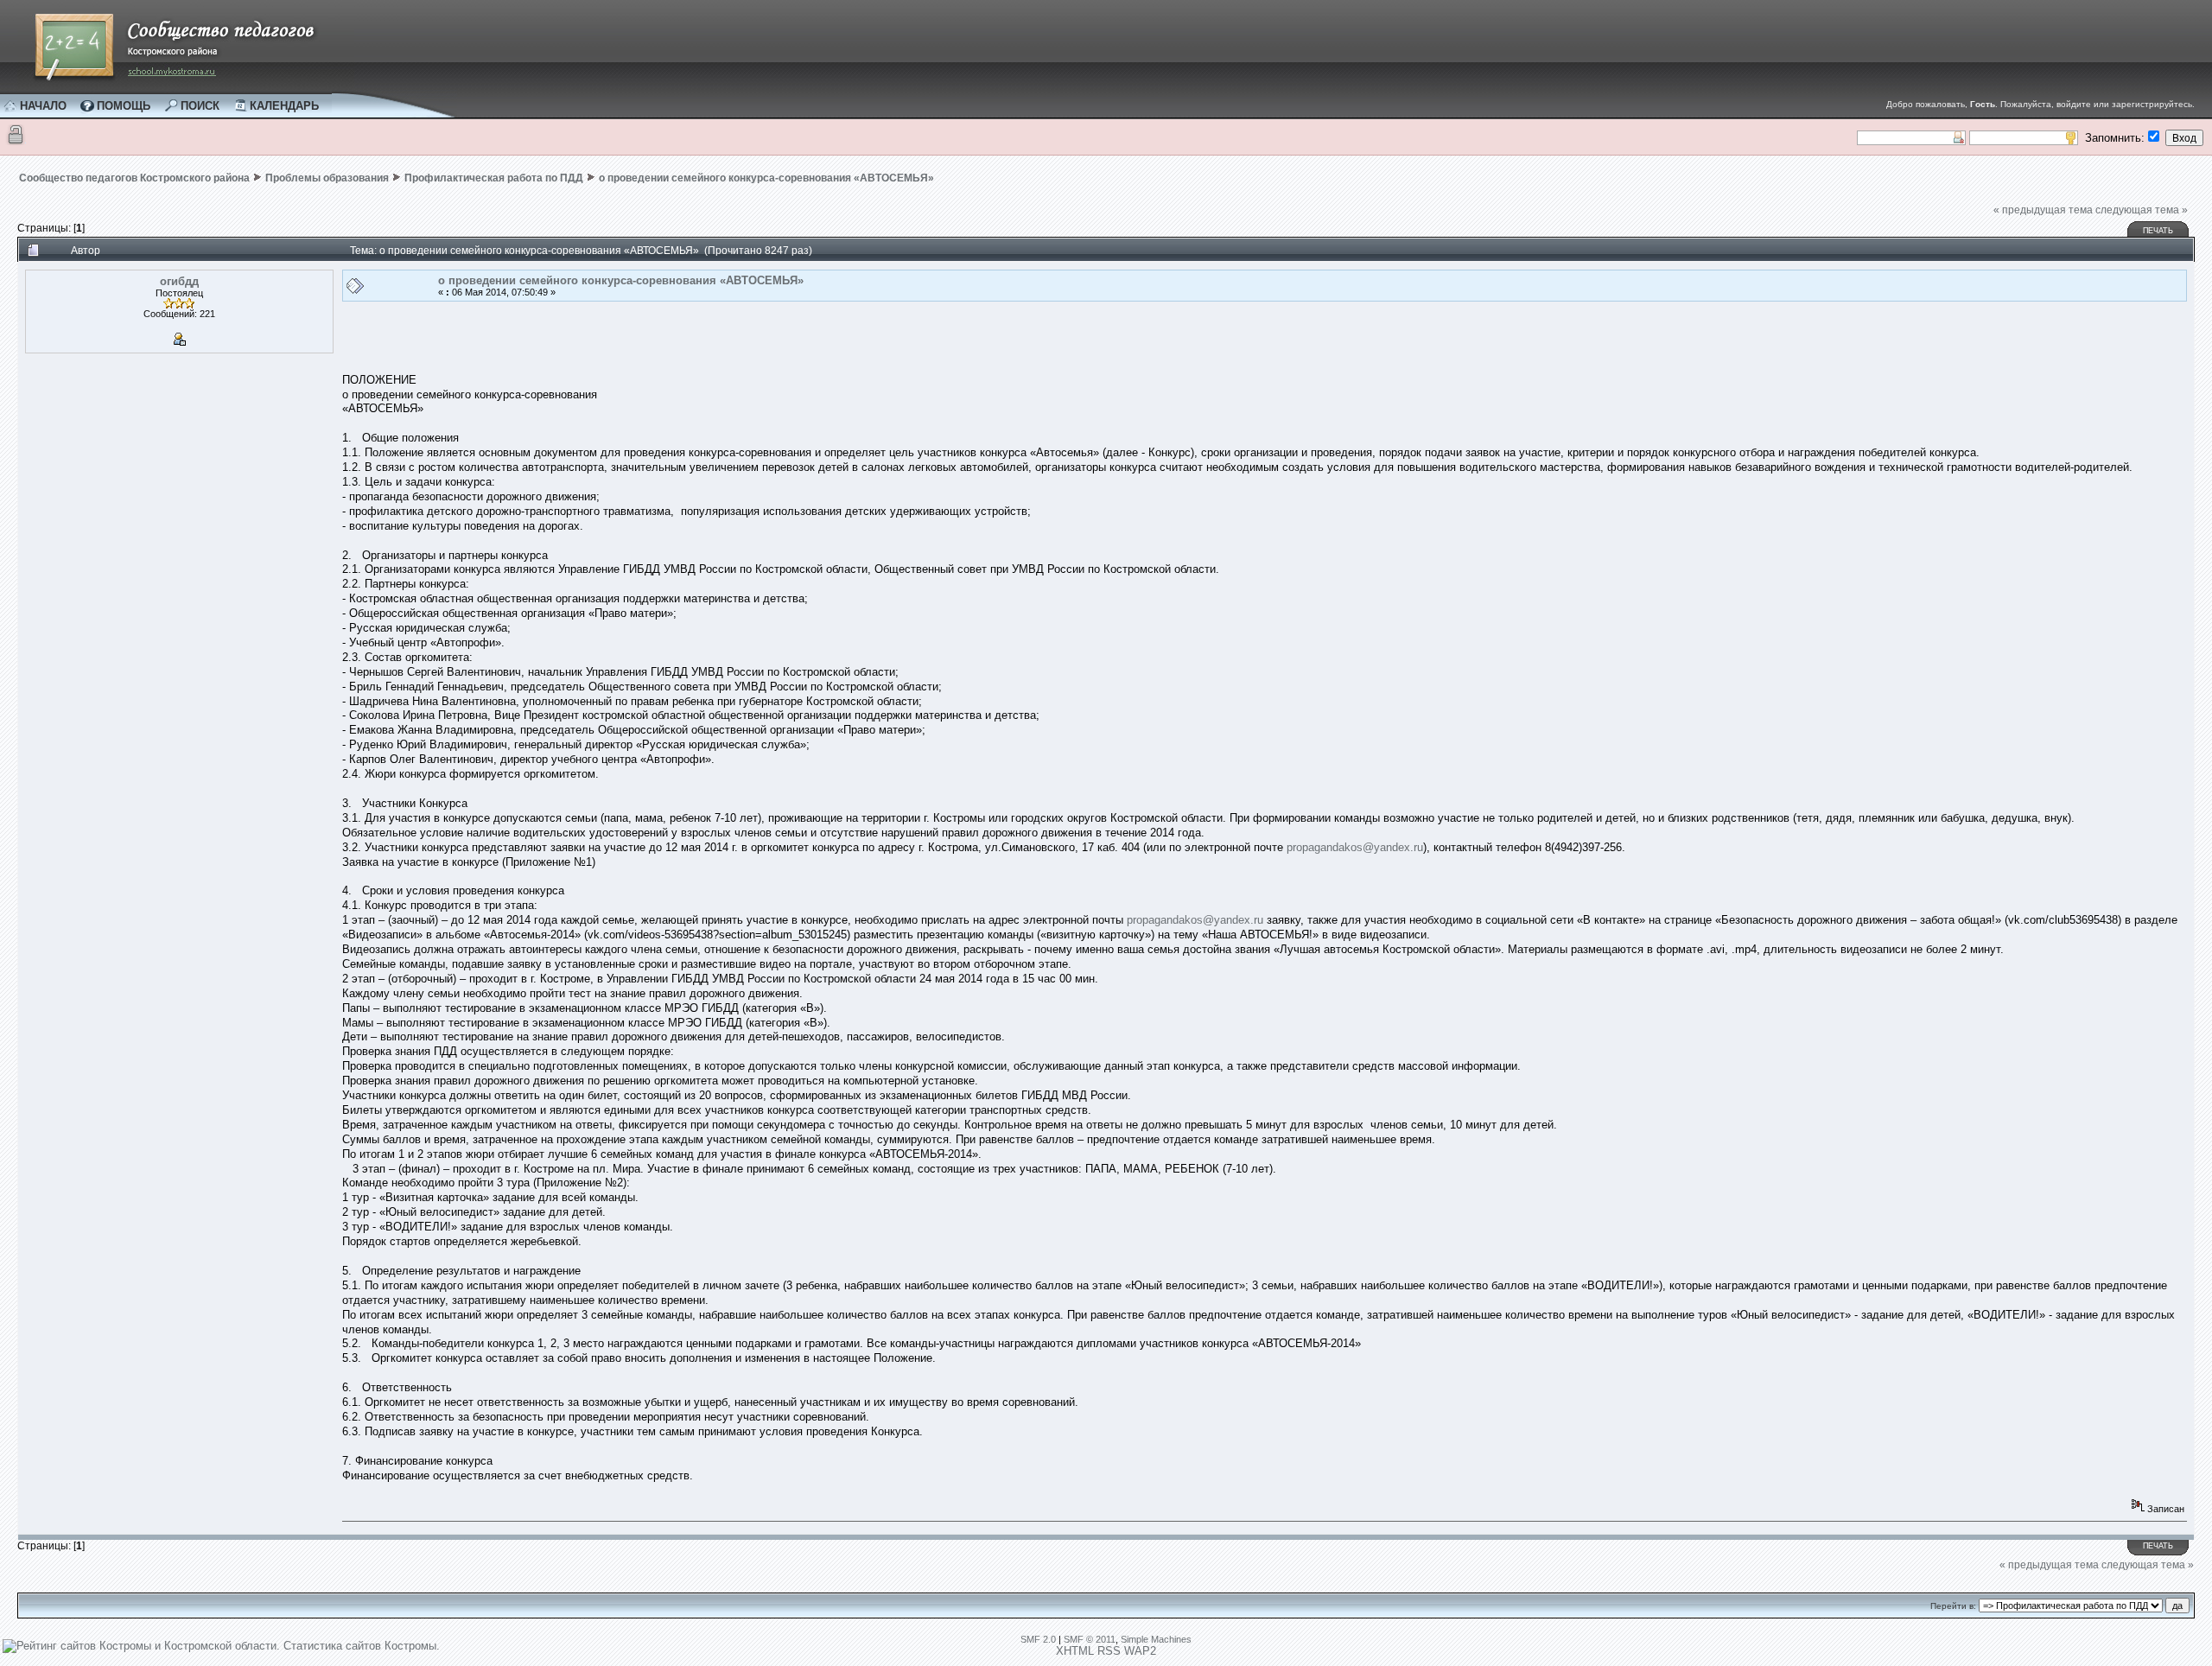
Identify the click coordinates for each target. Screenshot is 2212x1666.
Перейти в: (1953, 1606)
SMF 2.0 (1038, 1639)
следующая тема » (2142, 210)
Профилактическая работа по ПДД (494, 178)
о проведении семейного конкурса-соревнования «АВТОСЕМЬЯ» (766, 178)
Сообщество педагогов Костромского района (134, 178)
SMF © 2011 (1090, 1639)
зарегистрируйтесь (2152, 104)
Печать (2158, 231)
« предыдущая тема (2043, 210)
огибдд (179, 281)
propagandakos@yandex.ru (1355, 847)
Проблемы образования (327, 178)
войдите (2074, 104)
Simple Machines (1156, 1639)
